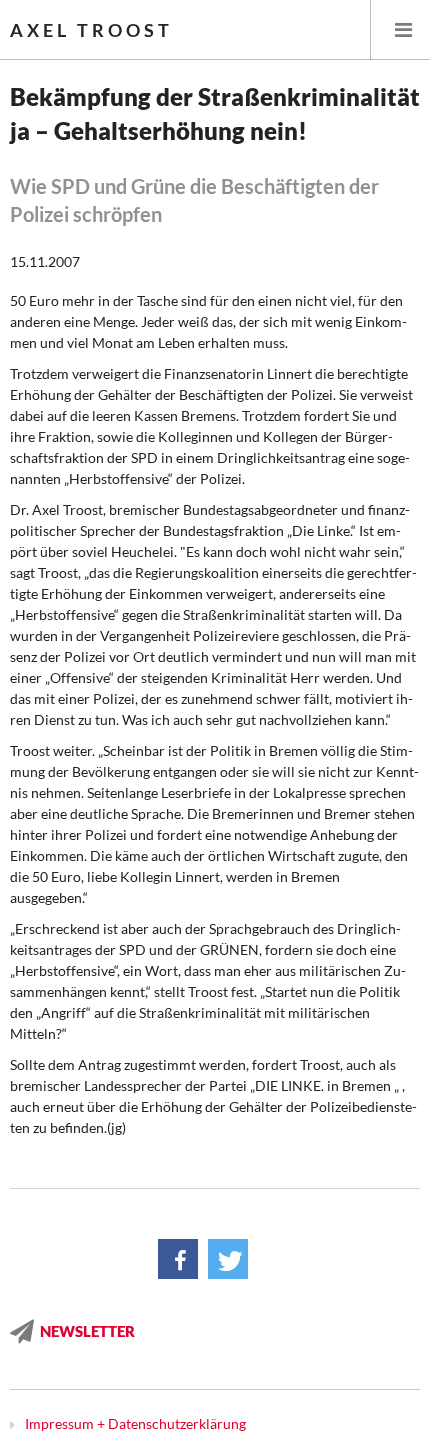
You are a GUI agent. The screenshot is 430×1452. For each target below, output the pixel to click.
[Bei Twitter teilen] (228, 1259)
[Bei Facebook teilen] (178, 1259)
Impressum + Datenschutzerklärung (135, 1423)
